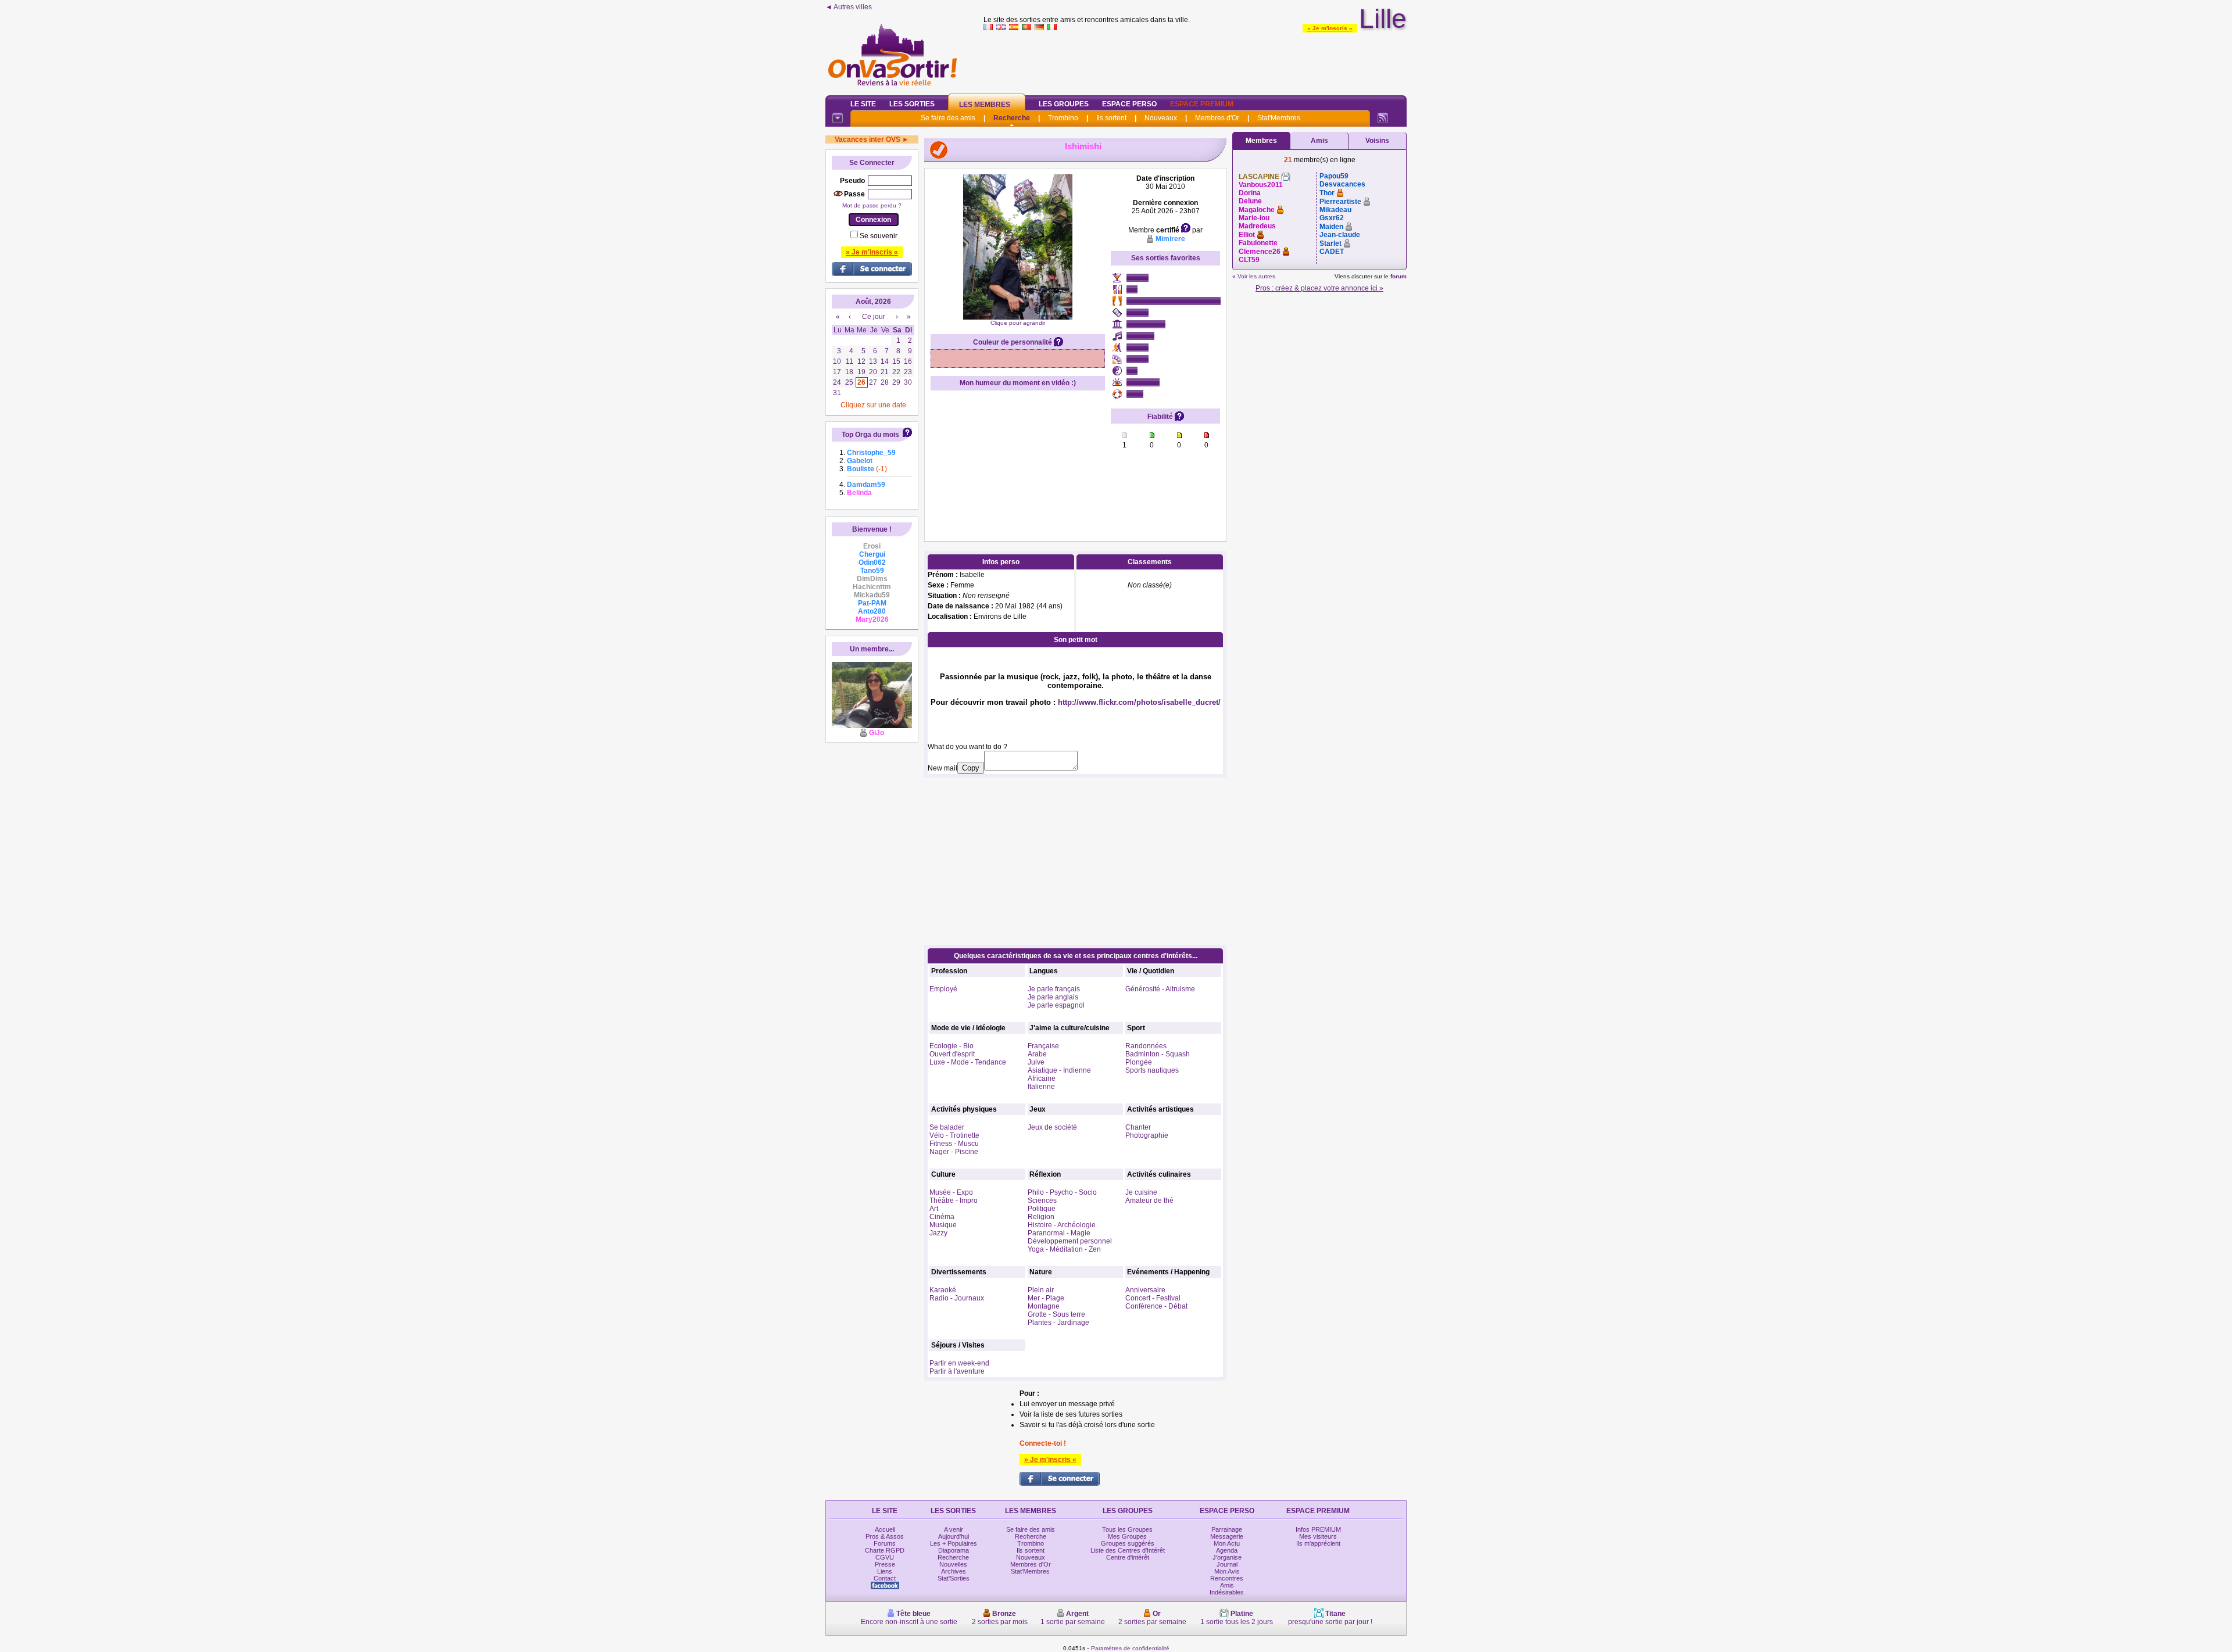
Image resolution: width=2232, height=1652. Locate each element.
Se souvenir (879, 236)
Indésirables (1227, 1592)
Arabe (1037, 1054)
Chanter (1138, 1127)
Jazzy (938, 1233)
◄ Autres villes (849, 7)
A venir (954, 1529)
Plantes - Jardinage (1058, 1323)
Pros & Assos (885, 1536)
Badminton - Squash (1158, 1054)
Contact (885, 1578)
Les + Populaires (954, 1543)
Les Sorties (912, 104)
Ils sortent (1111, 118)
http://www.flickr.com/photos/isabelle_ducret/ (1139, 702)
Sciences (1042, 1201)
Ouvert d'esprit (952, 1054)
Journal (1227, 1564)
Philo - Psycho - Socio (1062, 1192)
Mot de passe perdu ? (872, 205)
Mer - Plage (1046, 1298)
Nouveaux (1161, 118)
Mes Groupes (1127, 1536)
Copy (971, 768)
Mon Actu (1227, 1543)
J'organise (1227, 1557)
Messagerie (1227, 1536)
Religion (1041, 1217)
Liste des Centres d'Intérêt (1128, 1550)
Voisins (1377, 141)
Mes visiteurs (1318, 1536)
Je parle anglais (1053, 997)
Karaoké (943, 1290)
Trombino (1063, 118)
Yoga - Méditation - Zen (1064, 1249)
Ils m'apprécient (1318, 1543)
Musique (943, 1225)
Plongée (1139, 1062)
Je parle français (1054, 989)
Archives (954, 1571)
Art (934, 1209)
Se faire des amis (948, 118)
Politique (1042, 1209)
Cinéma (942, 1217)
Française (1043, 1046)
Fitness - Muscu (954, 1144)
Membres (1261, 141)
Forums (885, 1543)
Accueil (885, 1529)
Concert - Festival (1153, 1298)
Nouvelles (953, 1564)
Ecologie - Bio (952, 1046)
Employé (943, 989)
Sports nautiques (1152, 1070)
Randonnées (1146, 1046)
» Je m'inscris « (1330, 28)
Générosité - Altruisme (1160, 989)
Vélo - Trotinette (954, 1135)
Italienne (1041, 1087)
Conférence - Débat (1156, 1306)
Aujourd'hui (954, 1536)
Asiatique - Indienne (1059, 1070)
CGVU (885, 1557)
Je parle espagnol (1056, 1005)
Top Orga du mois (870, 435)
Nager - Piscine (954, 1152)
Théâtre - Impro (954, 1201)
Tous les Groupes (1127, 1529)
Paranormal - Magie (1059, 1233)
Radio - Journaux (957, 1298)
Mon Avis (1227, 1571)
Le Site (863, 104)
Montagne (1044, 1306)
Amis (1319, 141)
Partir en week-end (959, 1363)
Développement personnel (1070, 1241)
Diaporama (954, 1550)
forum (1398, 276)
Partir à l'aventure (957, 1371)
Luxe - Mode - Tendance (968, 1062)
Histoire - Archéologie (1062, 1225)
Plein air (1041, 1290)
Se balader (947, 1127)
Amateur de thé (1149, 1201)
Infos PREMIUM (1318, 1529)
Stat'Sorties (954, 1578)
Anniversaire (1145, 1290)
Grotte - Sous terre (1056, 1314)
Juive (1036, 1062)
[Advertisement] (1195, 60)
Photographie (1147, 1135)
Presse (885, 1564)
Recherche (1012, 118)
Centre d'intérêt (1128, 1557)
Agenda (1227, 1550)
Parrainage (1227, 1529)
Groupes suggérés (1128, 1543)
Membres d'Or (1217, 118)
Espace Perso (1129, 104)
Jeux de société (1052, 1127)
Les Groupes (1064, 104)
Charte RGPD (885, 1550)
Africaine (1042, 1078)
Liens (885, 1571)
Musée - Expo (951, 1192)
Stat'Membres (1279, 118)
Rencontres (1227, 1578)
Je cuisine (1141, 1192)
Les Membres (985, 105)
